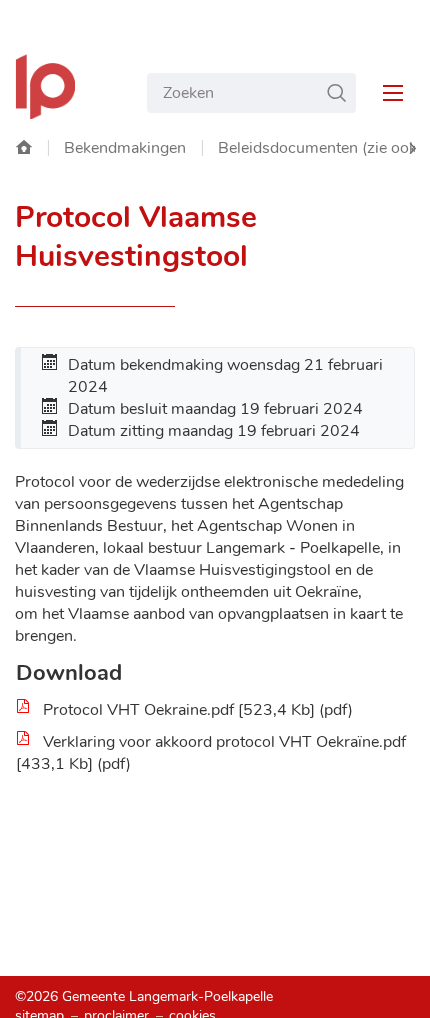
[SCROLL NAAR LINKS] (412, 148)
